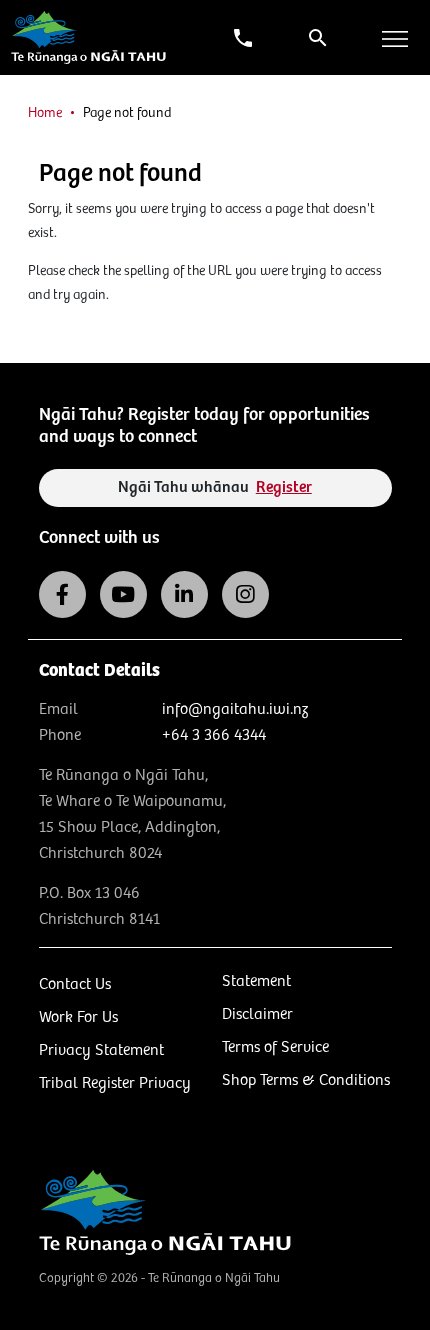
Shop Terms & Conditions (306, 1080)
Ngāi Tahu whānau (215, 487)
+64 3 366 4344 (214, 735)
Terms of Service (275, 1047)
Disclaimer (257, 1014)
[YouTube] (123, 594)
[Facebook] (62, 594)
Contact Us (75, 984)
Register (284, 487)
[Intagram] (245, 594)
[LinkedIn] (184, 594)
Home (45, 113)
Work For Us (78, 1017)
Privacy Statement (101, 1050)
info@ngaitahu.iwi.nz (235, 709)
